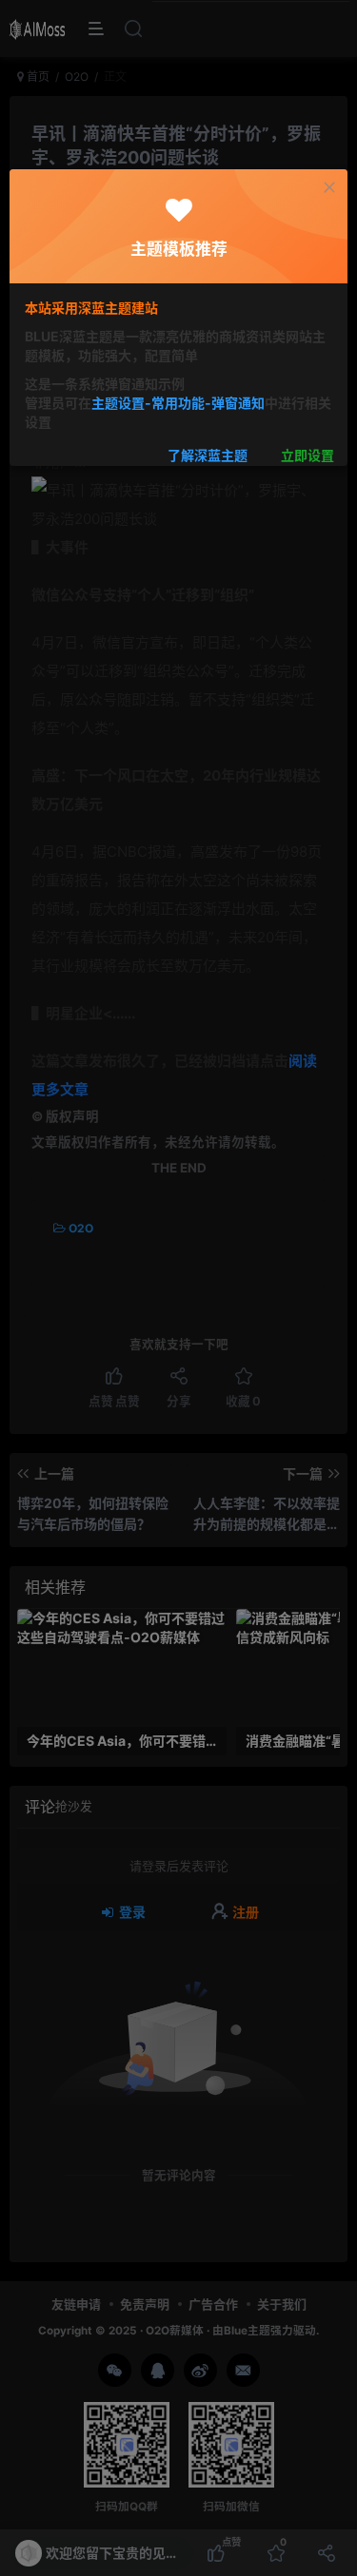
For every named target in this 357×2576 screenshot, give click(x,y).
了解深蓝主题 (208, 456)
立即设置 (307, 456)
